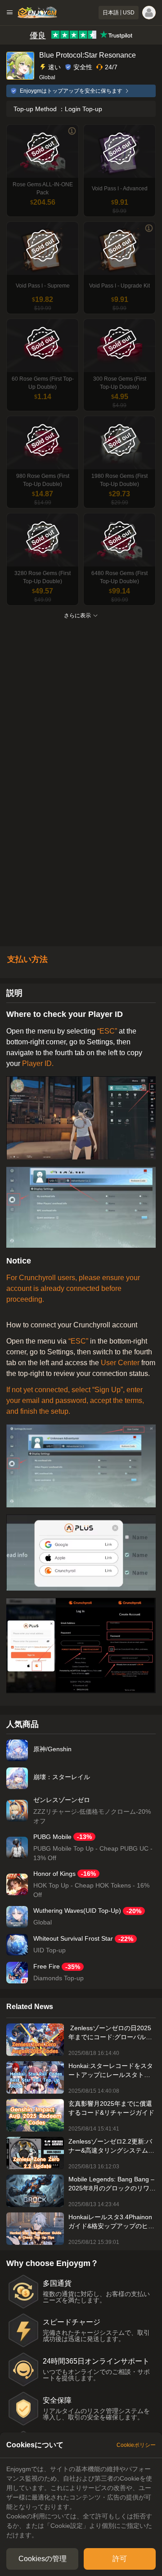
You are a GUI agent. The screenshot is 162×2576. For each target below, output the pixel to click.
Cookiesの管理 (43, 2559)
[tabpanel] (81, 2502)
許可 (120, 2559)
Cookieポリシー (136, 2445)
